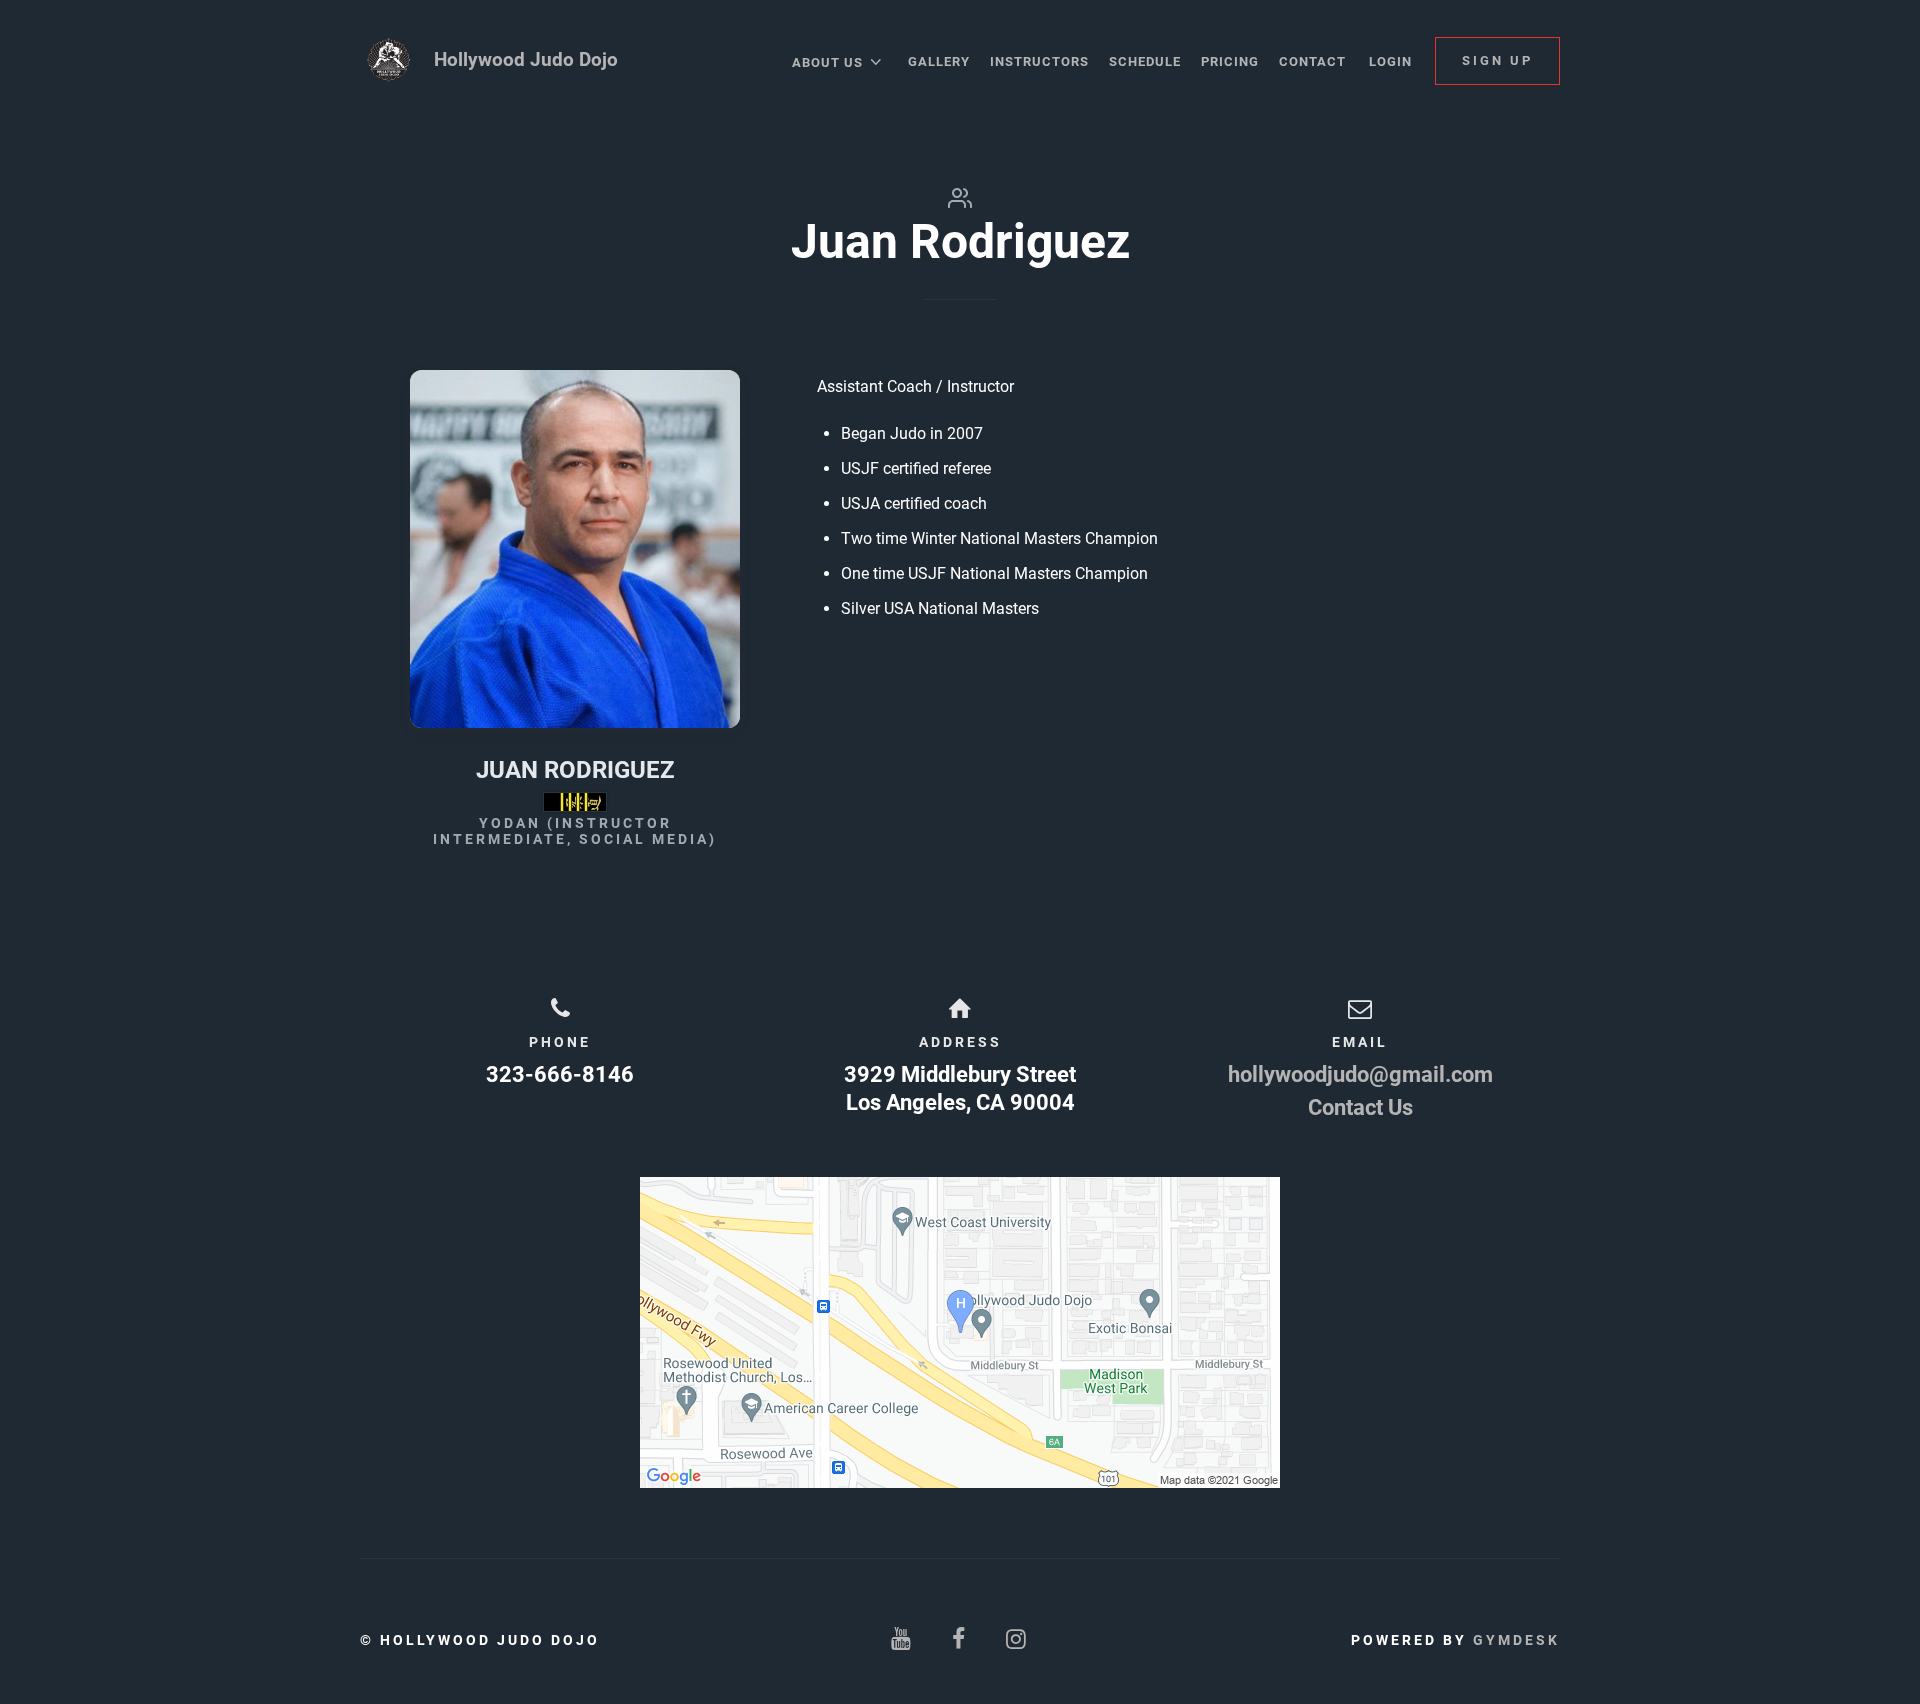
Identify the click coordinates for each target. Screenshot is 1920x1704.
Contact (1312, 61)
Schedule (1145, 61)
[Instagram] (1018, 1639)
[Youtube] (902, 1639)
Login (1390, 61)
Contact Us (1360, 1107)
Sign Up (1497, 60)
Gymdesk (1516, 1640)
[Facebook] (960, 1639)
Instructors (1039, 61)
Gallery (939, 61)
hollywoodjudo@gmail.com (1360, 1074)
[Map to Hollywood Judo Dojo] (960, 1332)
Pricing (1230, 61)
